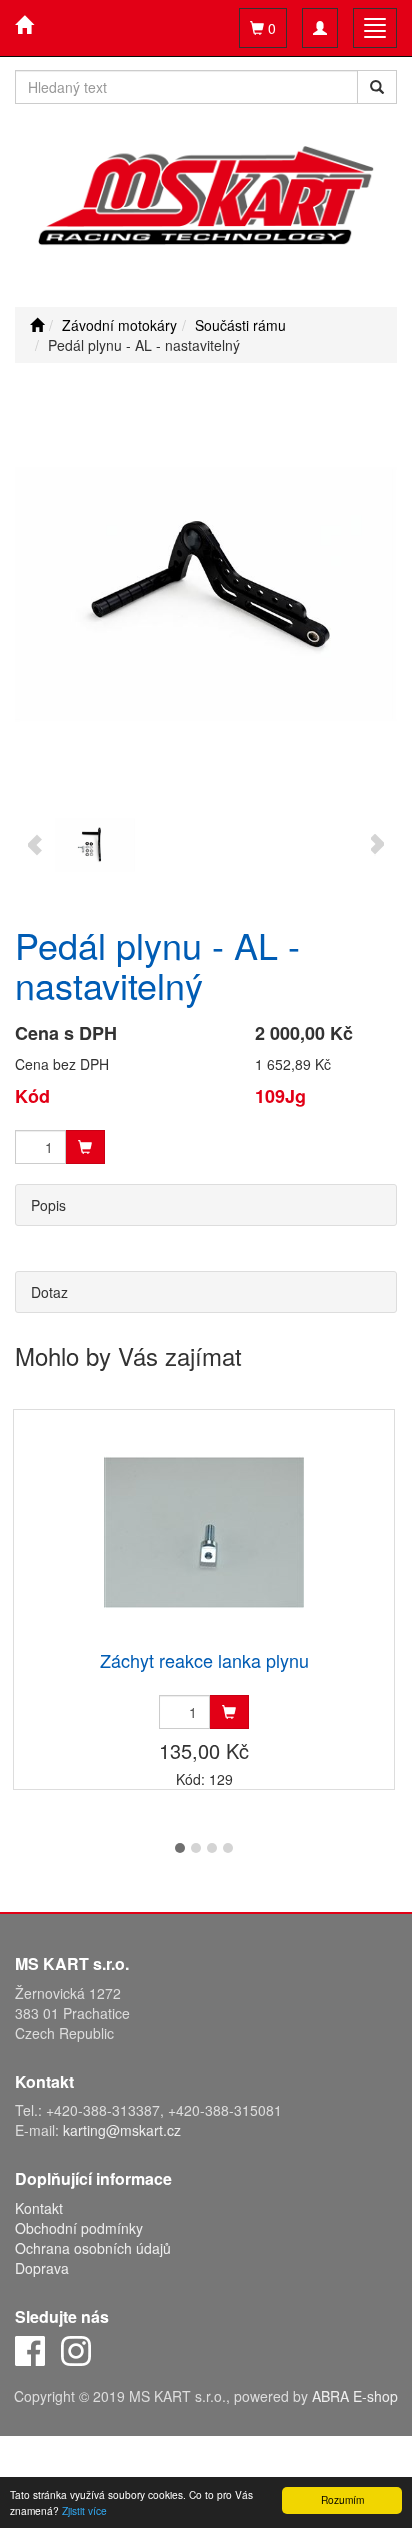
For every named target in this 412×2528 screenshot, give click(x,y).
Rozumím (342, 2499)
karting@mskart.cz (122, 2130)
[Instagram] (76, 2348)
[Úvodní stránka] (37, 325)
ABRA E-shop (355, 2396)
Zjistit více (84, 2510)
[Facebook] (30, 2348)
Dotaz (49, 1292)
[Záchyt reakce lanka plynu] (204, 1531)
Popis (48, 1205)
